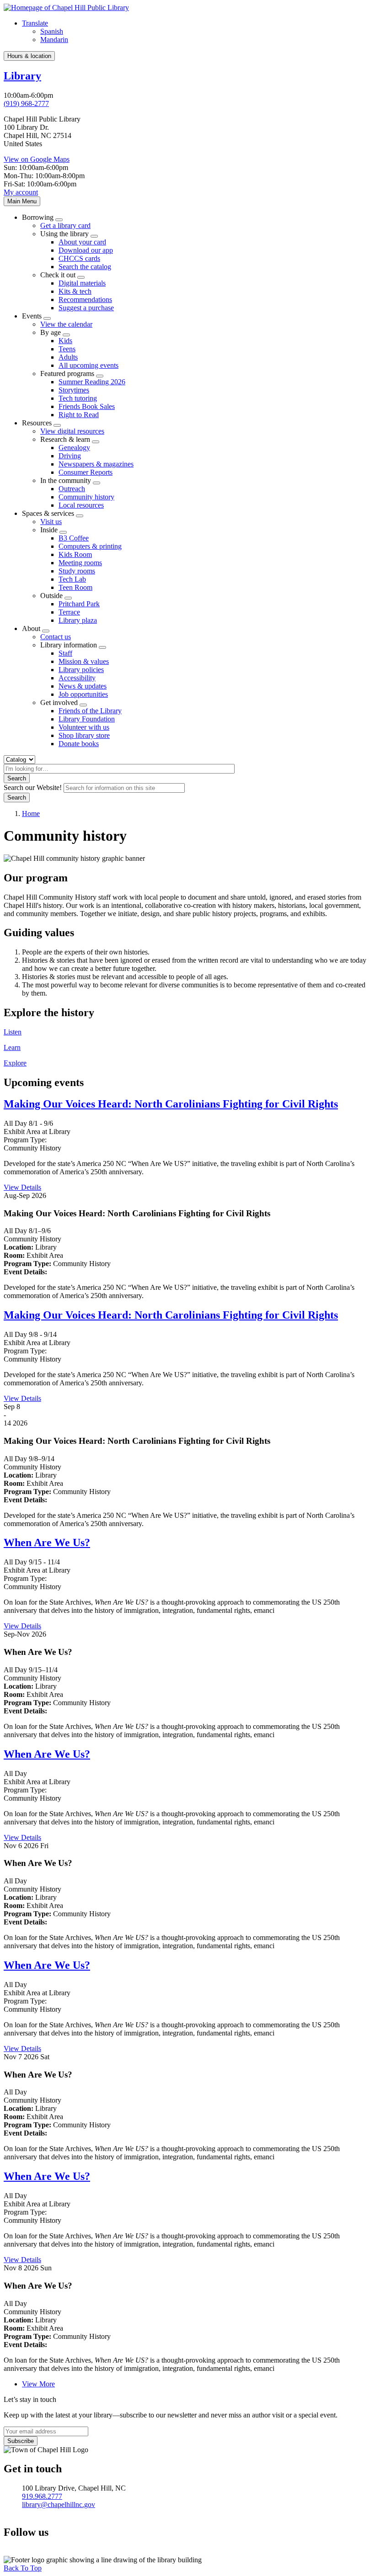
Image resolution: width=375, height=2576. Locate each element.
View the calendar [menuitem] (66, 324)
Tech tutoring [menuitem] (78, 398)
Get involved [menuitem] (59, 702)
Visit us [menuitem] (51, 522)
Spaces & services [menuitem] (48, 513)
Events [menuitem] (32, 316)
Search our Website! (33, 787)
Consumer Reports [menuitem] (86, 472)
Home (31, 814)
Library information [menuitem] (69, 645)
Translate (35, 23)
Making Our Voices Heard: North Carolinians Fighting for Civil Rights (171, 1104)
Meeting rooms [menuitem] (80, 563)
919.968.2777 (42, 2496)
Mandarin (54, 40)
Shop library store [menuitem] (84, 735)
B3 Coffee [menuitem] (74, 538)
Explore (15, 1063)
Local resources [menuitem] (81, 505)
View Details (22, 1187)
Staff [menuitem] (65, 653)
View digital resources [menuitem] (72, 431)
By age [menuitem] (51, 332)
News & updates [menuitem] (83, 686)
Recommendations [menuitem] (85, 299)
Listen (13, 1032)
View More (38, 2384)
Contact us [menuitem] (56, 637)
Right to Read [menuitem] (79, 415)
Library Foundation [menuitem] (87, 719)
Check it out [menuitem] (58, 275)
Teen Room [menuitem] (75, 587)
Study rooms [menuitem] (77, 571)
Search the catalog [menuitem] (85, 267)
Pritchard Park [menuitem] (79, 604)
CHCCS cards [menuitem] (79, 258)
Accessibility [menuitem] (77, 678)
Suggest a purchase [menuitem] (86, 308)
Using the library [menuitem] (64, 234)
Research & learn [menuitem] (65, 439)
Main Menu (22, 201)
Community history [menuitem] (86, 497)
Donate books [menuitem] (79, 744)
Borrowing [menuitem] (38, 217)
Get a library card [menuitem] (65, 225)
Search (17, 778)
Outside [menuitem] (51, 596)
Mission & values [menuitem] (84, 661)
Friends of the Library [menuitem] (90, 711)
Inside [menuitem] (49, 530)
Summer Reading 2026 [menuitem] (92, 382)
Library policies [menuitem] (81, 670)
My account (21, 192)
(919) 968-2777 (26, 103)
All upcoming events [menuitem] (88, 365)
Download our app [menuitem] (86, 250)
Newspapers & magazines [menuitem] (96, 464)
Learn (12, 1047)
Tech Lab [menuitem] (72, 579)
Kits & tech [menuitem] (75, 291)
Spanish (52, 31)
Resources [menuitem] (37, 423)
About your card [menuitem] (82, 242)
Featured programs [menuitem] (67, 374)
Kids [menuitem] (65, 341)
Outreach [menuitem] (72, 489)
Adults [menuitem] (68, 357)
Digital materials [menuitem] (82, 283)
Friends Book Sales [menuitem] (87, 406)
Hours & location (29, 56)
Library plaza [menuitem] (78, 620)
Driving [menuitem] (70, 456)
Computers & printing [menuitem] (90, 546)
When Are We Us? (47, 1542)
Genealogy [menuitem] (74, 448)
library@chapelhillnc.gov (59, 2504)
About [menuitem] (31, 628)
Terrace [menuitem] (69, 612)
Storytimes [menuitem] (74, 390)
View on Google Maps (37, 159)
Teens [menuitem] (67, 349)
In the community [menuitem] (66, 480)
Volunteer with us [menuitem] (84, 727)
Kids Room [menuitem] (75, 554)
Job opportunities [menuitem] (83, 694)
